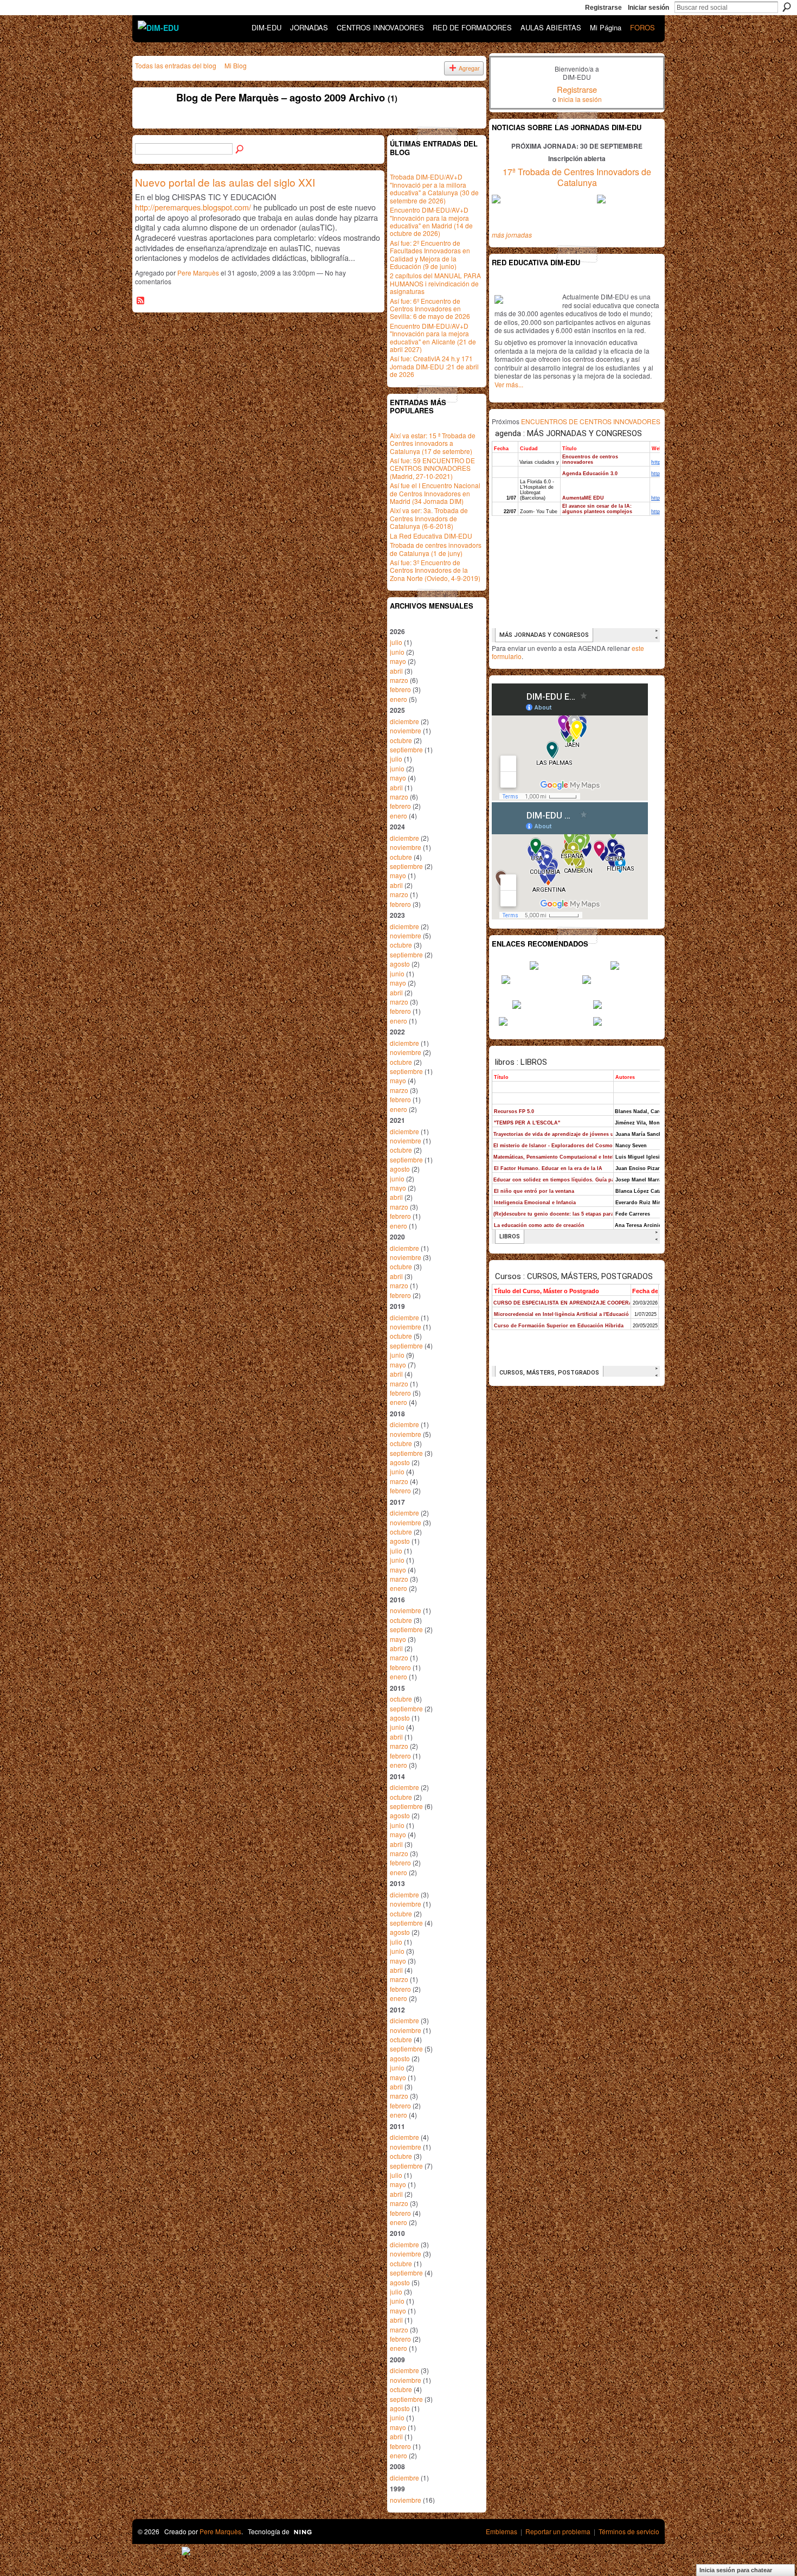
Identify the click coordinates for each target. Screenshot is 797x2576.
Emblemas (502, 2531)
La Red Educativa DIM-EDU (431, 536)
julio (396, 642)
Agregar (469, 68)
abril (396, 671)
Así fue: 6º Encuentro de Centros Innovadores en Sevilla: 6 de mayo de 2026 (430, 309)
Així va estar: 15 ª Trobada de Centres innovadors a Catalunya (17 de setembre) (433, 443)
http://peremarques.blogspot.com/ (193, 207)
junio (397, 652)
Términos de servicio (629, 2531)
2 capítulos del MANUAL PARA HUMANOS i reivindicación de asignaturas (435, 283)
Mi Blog (236, 65)
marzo (399, 680)
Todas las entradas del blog (176, 65)
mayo (398, 661)
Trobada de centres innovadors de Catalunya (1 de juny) (436, 549)
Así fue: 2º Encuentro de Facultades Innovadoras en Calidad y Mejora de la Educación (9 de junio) (430, 254)
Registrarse (603, 8)
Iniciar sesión (648, 8)
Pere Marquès (198, 273)
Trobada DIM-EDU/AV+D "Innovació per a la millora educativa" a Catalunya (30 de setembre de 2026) (434, 188)
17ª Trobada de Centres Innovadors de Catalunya (577, 177)
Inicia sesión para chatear (736, 2570)
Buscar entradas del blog (240, 150)
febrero (400, 689)
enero (398, 699)
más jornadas (512, 235)
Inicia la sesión (580, 99)
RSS (141, 301)
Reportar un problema (558, 2531)
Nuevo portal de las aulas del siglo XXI (225, 182)
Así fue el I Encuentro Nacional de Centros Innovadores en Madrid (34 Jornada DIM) (435, 493)
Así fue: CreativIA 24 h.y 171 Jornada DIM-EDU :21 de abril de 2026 (434, 366)
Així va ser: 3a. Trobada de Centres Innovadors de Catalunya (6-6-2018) (429, 518)
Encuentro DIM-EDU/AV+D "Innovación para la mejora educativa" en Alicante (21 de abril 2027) (433, 337)
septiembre (406, 749)
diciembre (404, 721)
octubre (401, 740)
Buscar (787, 7)
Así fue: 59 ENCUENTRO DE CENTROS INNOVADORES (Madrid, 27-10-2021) (432, 468)
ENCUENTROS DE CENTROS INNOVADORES (591, 421)
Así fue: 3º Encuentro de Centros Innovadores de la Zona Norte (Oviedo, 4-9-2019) (435, 570)
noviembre (406, 730)
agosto (400, 964)
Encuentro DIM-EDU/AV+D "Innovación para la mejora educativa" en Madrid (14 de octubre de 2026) (431, 221)
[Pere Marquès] (150, 122)
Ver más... (509, 384)
